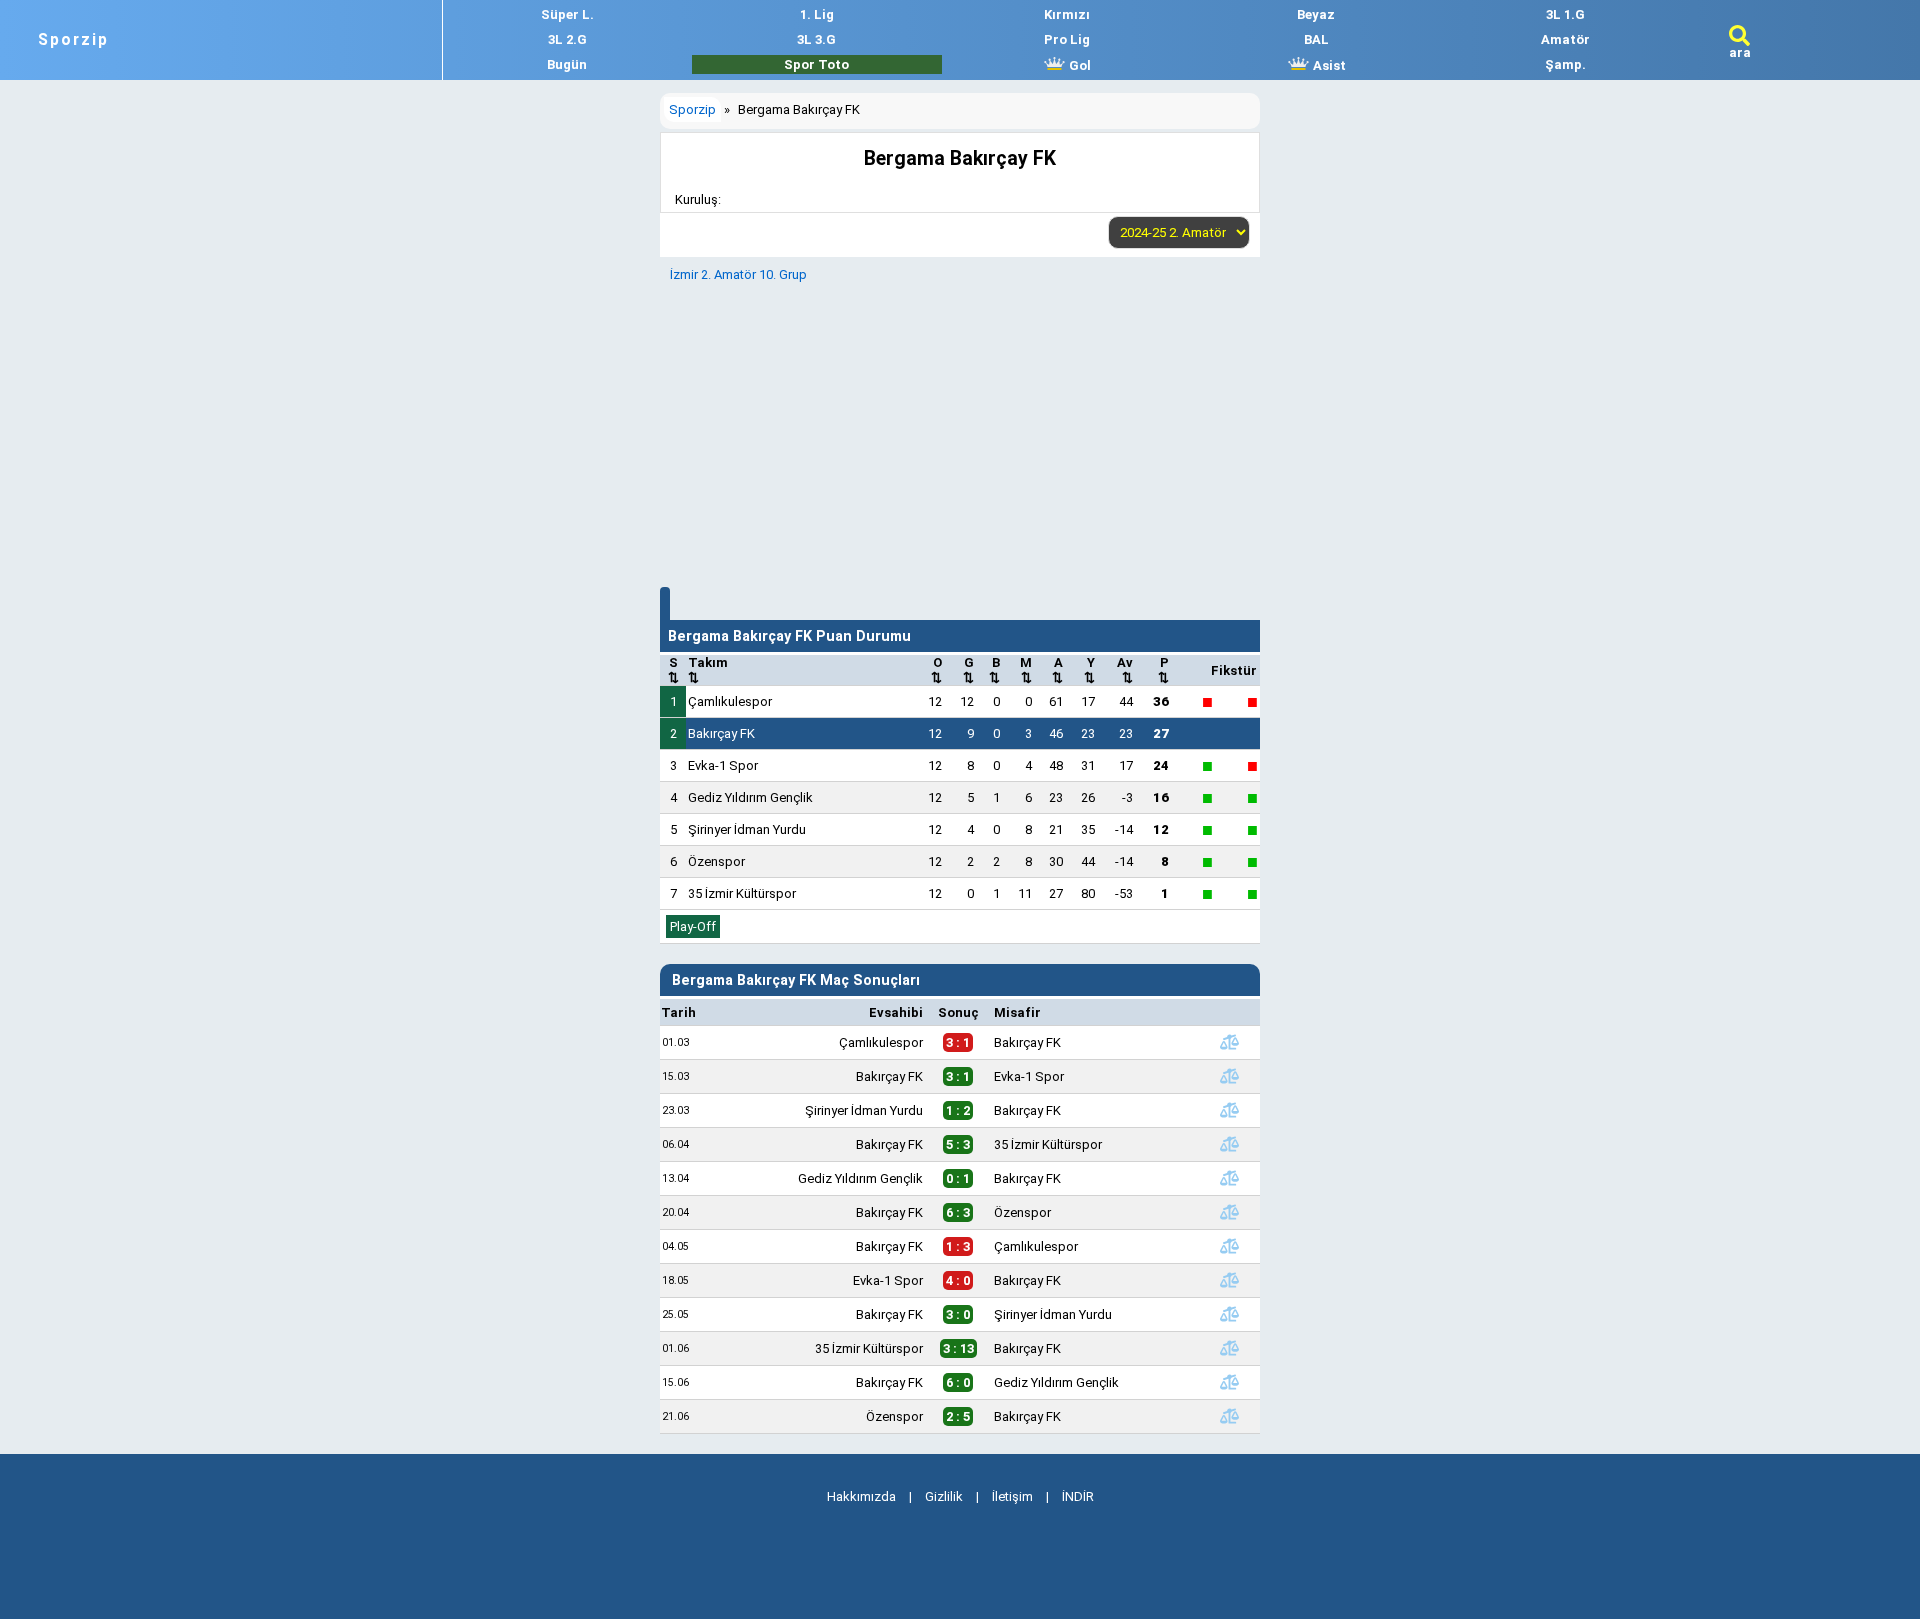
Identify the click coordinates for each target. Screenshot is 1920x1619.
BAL (1316, 39)
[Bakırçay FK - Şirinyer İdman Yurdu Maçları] (1230, 1314)
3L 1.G (1565, 14)
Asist (1328, 65)
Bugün (567, 64)
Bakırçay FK (721, 733)
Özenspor (716, 861)
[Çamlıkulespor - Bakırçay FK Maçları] (1230, 1042)
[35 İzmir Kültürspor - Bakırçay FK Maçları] (1230, 1348)
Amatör (1565, 39)
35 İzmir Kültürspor (742, 893)
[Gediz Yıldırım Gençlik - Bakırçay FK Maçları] (1230, 1178)
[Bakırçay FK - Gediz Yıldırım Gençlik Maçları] (1230, 1382)
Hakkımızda (861, 1496)
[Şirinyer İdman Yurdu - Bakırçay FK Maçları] (1230, 1110)
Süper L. (567, 14)
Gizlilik (944, 1496)
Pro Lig (1067, 39)
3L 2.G (567, 39)
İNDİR (1078, 1496)
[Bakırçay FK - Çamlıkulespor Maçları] (1230, 1246)
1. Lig (817, 14)
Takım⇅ (708, 670)
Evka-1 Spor (723, 765)
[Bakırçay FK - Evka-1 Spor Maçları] (1230, 1076)
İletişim (1012, 1496)
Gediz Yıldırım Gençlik (750, 797)
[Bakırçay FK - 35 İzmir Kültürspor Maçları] (1230, 1144)
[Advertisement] (960, 432)
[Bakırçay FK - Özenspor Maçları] (1230, 1212)
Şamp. (1565, 64)
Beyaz (1316, 14)
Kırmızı (1067, 14)
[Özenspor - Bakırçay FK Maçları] (1230, 1416)
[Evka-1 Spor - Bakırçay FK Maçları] (1230, 1280)
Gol (1078, 65)
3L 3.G (816, 39)
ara (1740, 52)
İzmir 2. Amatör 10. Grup (738, 274)
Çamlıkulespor (730, 701)
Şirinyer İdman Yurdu (747, 829)
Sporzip (73, 40)
